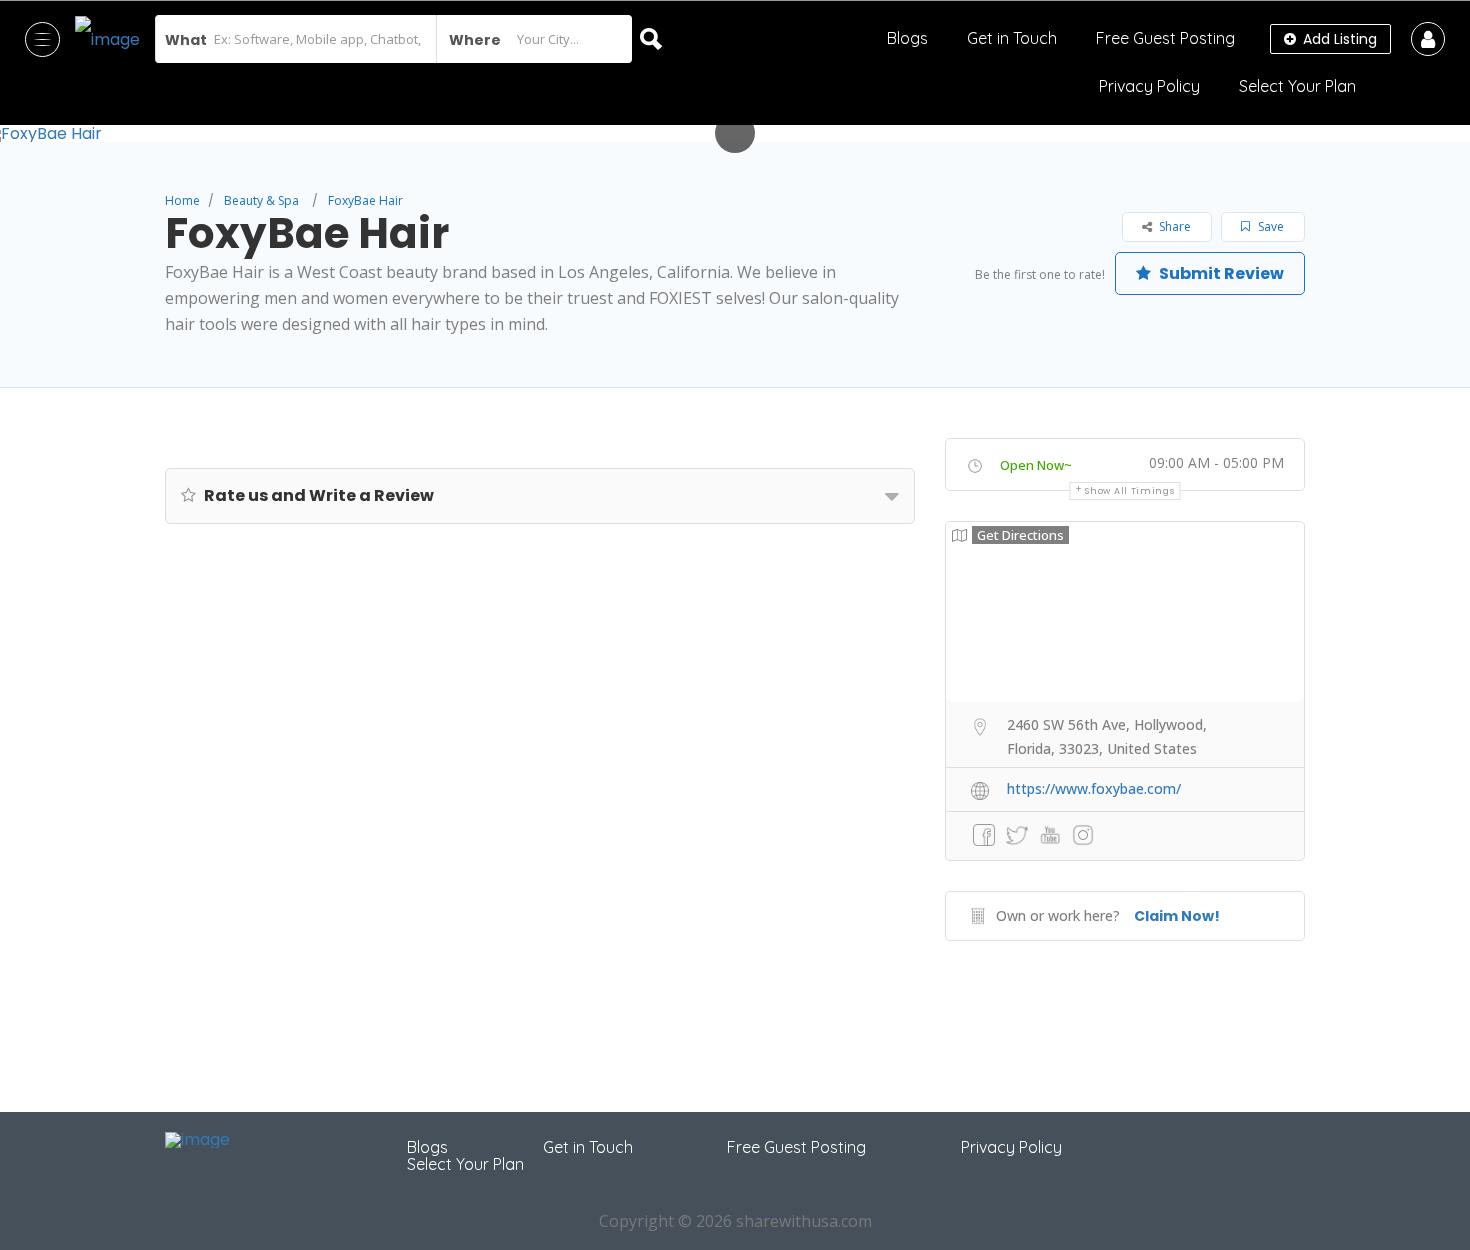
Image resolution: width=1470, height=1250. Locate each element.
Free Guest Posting (1165, 38)
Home (182, 200)
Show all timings (1129, 491)
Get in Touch (1012, 38)
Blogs (907, 38)
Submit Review (1220, 273)
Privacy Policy (1149, 86)
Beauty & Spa (261, 200)
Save (1269, 226)
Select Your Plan (1297, 86)
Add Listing (1338, 39)
